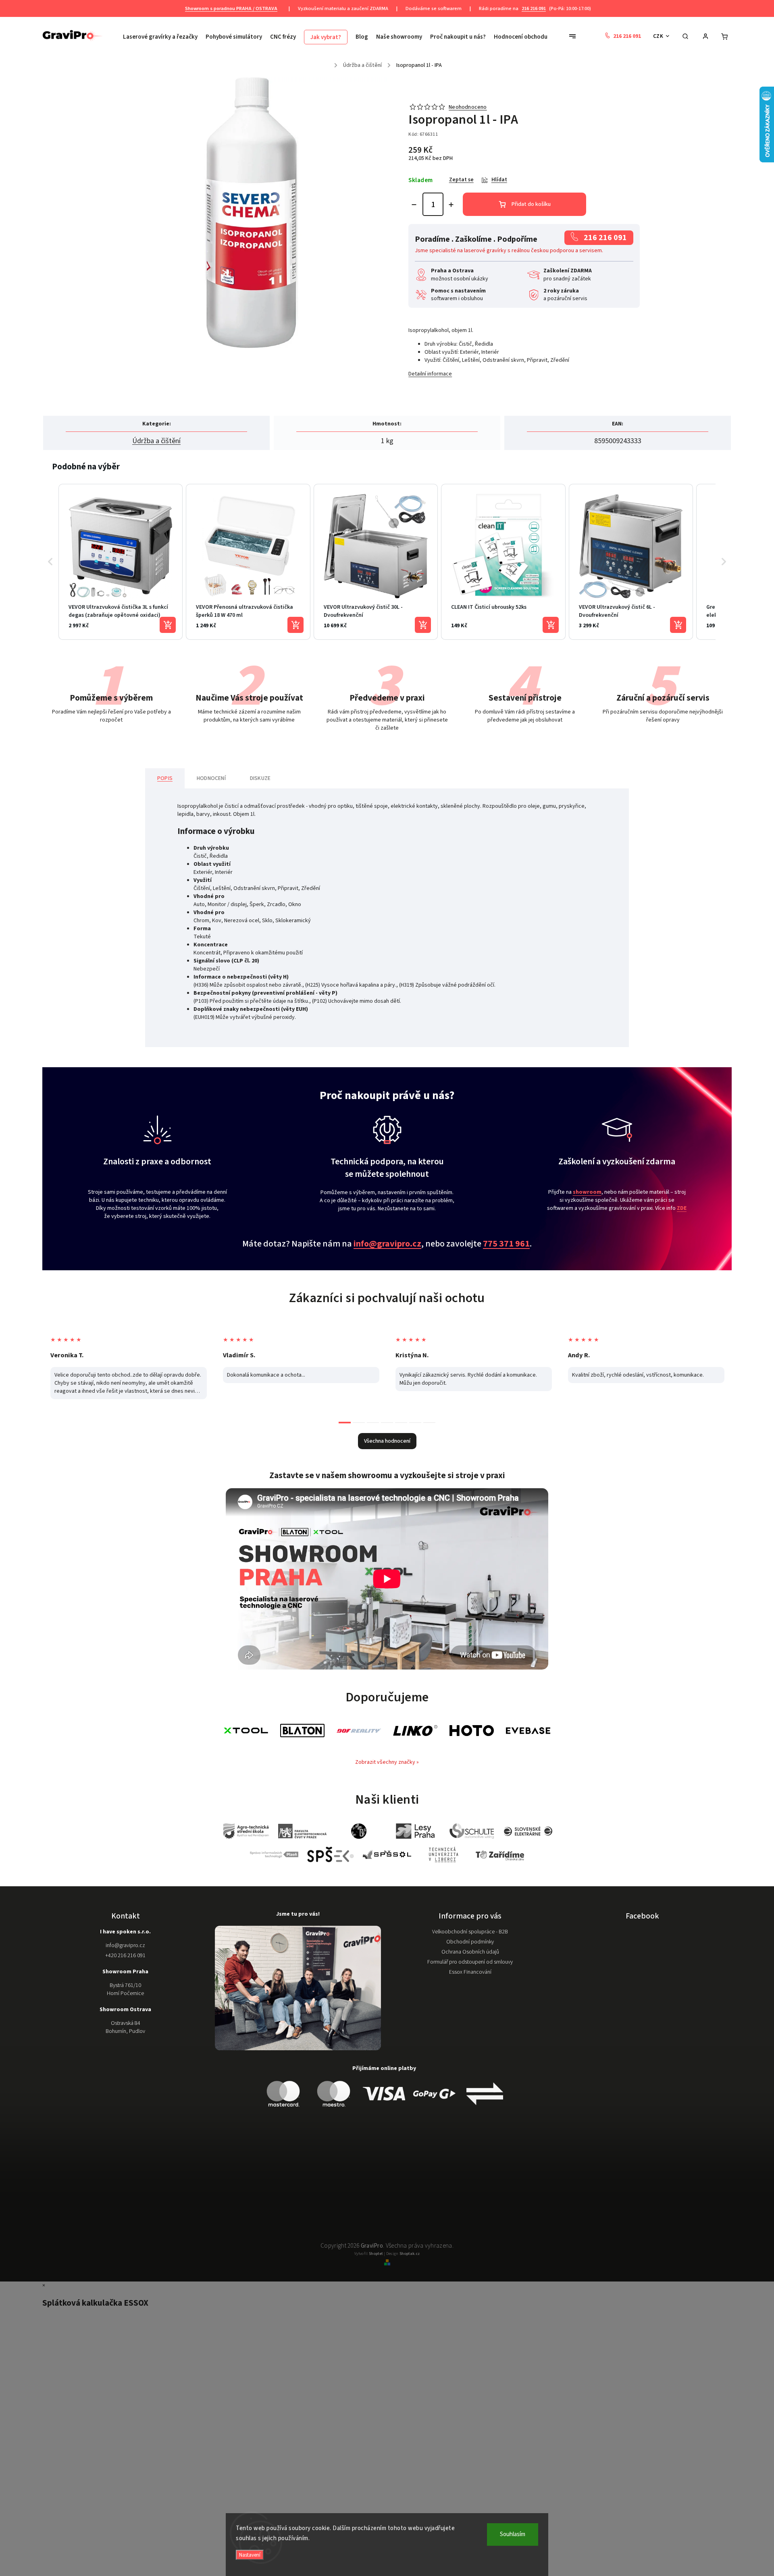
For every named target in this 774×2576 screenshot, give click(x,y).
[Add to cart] (168, 625)
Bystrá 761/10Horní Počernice (125, 1989)
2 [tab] (359, 1423)
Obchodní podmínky (470, 1942)
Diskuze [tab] (260, 778)
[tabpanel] (129, 1360)
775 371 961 (506, 1244)
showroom (587, 1192)
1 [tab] (345, 1423)
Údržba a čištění (156, 441)
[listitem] (121, 562)
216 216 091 (534, 8)
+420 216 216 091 (125, 1956)
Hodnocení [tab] (211, 778)
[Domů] (331, 63)
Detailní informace (430, 374)
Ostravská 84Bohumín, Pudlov (125, 2027)
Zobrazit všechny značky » (387, 1762)
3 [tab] (373, 1423)
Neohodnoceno (468, 107)
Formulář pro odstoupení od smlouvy (470, 1962)
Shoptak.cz (410, 2254)
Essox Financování (470, 1972)
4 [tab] (387, 1423)
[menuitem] (162, 37)
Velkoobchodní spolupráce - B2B (470, 1932)
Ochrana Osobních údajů (470, 1952)
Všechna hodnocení (387, 1441)
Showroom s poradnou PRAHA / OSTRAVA (231, 8)
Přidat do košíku (531, 204)
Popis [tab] (165, 778)
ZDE (682, 1208)
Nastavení (250, 2555)
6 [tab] (415, 1423)
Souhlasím (513, 2534)
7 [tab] (429, 1423)
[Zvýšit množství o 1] (451, 205)
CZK (658, 36)
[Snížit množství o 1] (414, 205)
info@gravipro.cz (387, 1244)
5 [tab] (401, 1423)
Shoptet (376, 2254)
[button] (50, 562)
